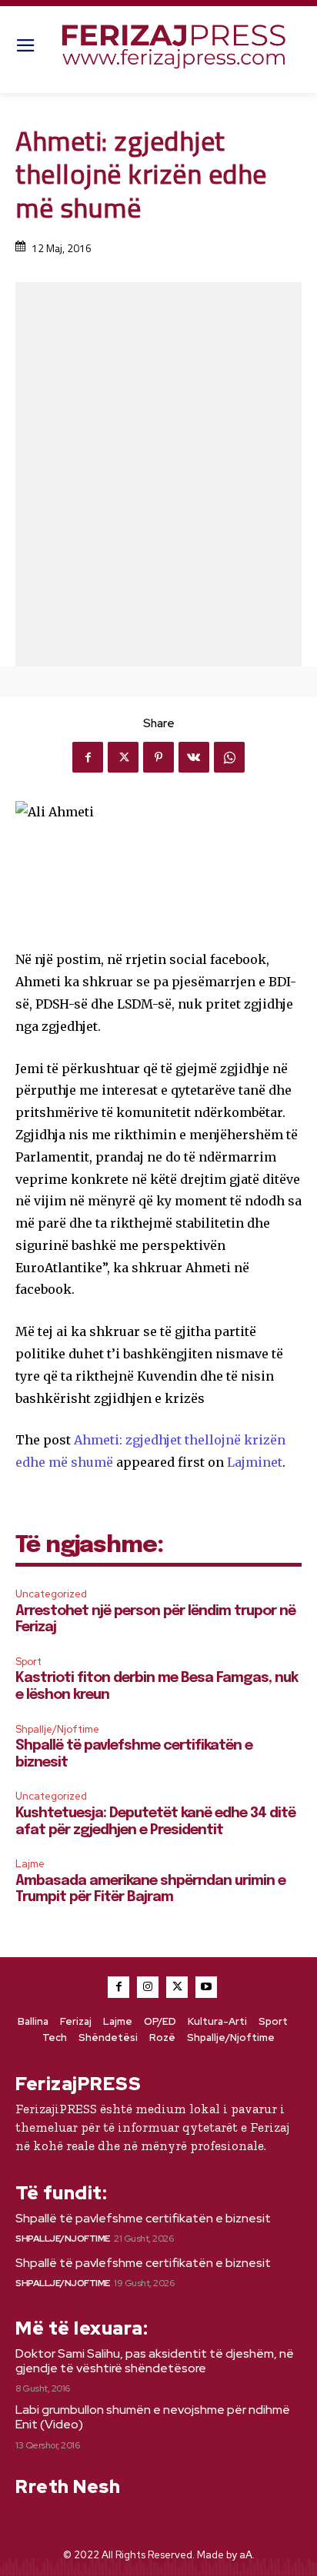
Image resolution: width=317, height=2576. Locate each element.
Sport (28, 1662)
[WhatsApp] (229, 757)
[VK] (194, 757)
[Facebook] (88, 757)
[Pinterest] (158, 757)
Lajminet (255, 1462)
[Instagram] (148, 1987)
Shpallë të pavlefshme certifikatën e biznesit (143, 2218)
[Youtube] (206, 1987)
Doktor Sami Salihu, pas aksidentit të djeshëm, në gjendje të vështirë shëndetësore (155, 2361)
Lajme (30, 1864)
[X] (123, 757)
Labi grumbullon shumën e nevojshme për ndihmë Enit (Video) (153, 2417)
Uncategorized (51, 1594)
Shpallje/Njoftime (57, 1729)
